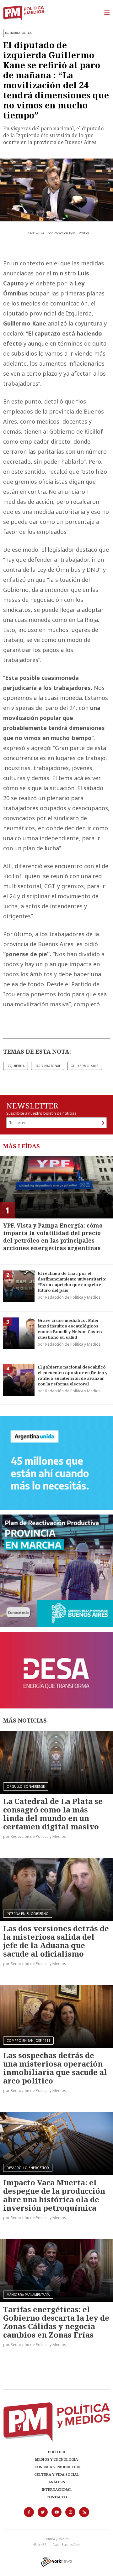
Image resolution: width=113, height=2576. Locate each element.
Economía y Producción (56, 2467)
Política (57, 2452)
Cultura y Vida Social (56, 2474)
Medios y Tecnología (56, 2459)
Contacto (57, 2497)
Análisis (57, 2482)
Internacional (57, 2489)
